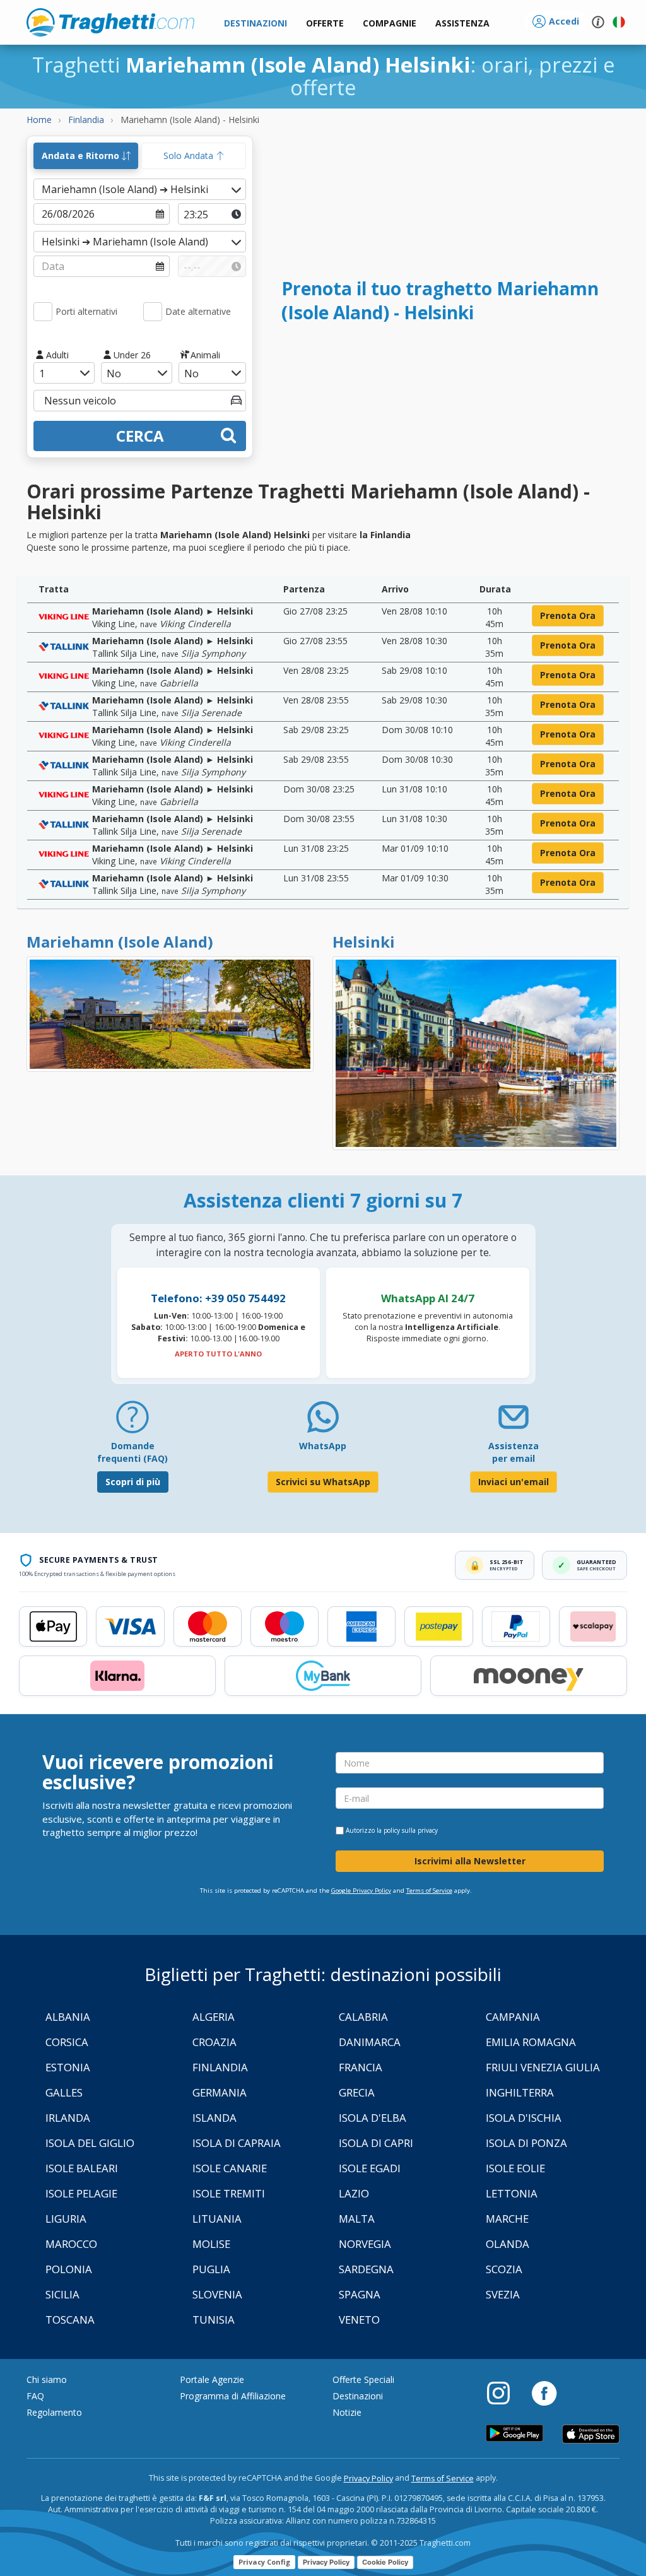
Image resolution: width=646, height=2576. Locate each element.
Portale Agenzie (212, 2379)
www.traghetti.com (110, 22)
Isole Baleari (82, 2168)
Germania (220, 2092)
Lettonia (512, 2193)
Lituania (217, 2219)
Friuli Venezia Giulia (543, 2067)
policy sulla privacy (411, 1830)
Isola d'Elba (373, 2118)
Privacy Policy (368, 2479)
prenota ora (568, 615)
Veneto (359, 2320)
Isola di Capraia (237, 2143)
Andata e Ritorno (82, 156)
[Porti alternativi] (43, 312)
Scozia (504, 2269)
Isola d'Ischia (524, 2118)
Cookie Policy (385, 2562)
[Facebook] (544, 2392)
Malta (357, 2219)
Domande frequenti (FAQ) (132, 1452)
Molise (211, 2244)
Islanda (214, 2118)
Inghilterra (520, 2092)
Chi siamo (47, 2379)
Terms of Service (429, 1891)
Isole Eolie (515, 2168)
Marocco (71, 2244)
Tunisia (214, 2320)
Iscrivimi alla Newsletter (470, 1861)
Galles (64, 2092)
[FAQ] (132, 1422)
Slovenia (217, 2294)
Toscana (70, 2320)
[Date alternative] (153, 312)
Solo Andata (190, 156)
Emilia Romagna (531, 2042)
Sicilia (62, 2294)
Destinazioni (358, 2396)
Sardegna (366, 2269)
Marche (507, 2219)
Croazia (214, 2042)
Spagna (360, 2294)
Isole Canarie (230, 2168)
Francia (361, 2067)
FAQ (35, 2396)
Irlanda (68, 2118)
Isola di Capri (376, 2143)
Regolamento (54, 2412)
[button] (462, 24)
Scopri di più (133, 1482)
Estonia (68, 2067)
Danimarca (370, 2042)
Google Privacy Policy (361, 1891)
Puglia (211, 2269)
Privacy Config (264, 2562)
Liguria (66, 2219)
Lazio (354, 2193)
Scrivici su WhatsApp (323, 1482)
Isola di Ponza (526, 2143)
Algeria (214, 2017)
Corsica (67, 2042)
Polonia (69, 2269)
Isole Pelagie (81, 2193)
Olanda (508, 2244)
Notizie (347, 2412)
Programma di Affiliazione (233, 2396)
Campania (513, 2017)
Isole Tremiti (229, 2193)
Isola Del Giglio (90, 2143)
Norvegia (365, 2244)
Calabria (363, 2017)
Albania (68, 2017)
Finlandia (220, 2067)
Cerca (140, 436)
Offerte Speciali (363, 2379)
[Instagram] (505, 2392)
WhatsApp (323, 1446)
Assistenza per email (514, 1452)
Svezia (503, 2294)
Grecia (357, 2092)
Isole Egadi (370, 2168)
